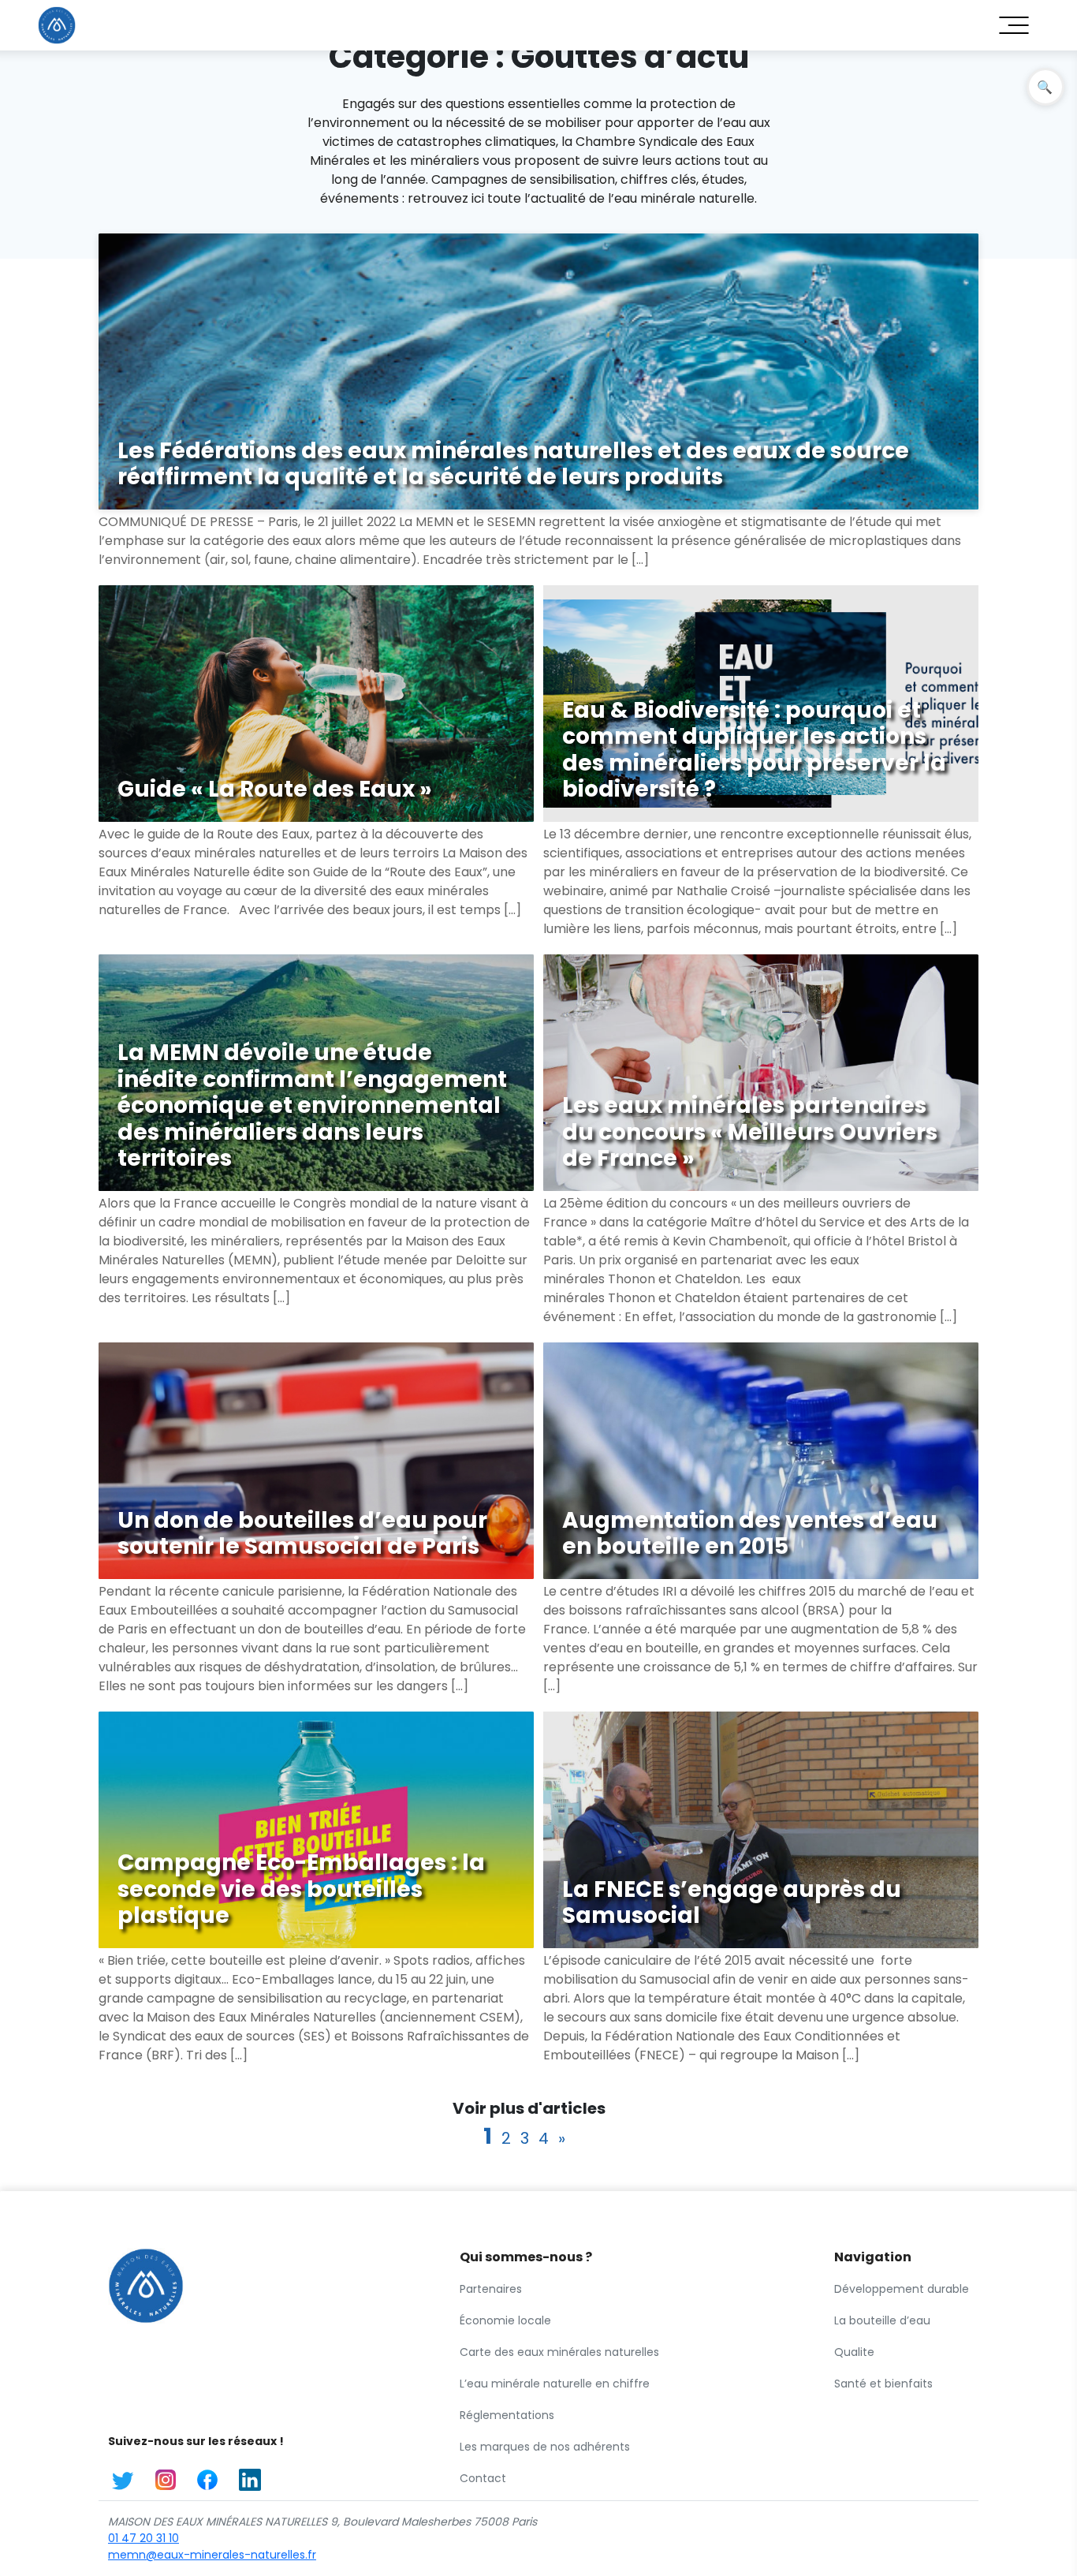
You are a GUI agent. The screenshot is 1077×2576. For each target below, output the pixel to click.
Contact (483, 2478)
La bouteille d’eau (882, 2320)
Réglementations (507, 2415)
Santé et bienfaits (883, 2384)
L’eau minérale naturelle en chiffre (555, 2384)
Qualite (854, 2352)
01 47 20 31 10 (143, 2538)
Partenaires (491, 2289)
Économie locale (505, 2320)
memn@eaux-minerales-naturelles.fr (212, 2555)
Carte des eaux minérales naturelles (559, 2352)
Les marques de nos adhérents (545, 2447)
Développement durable (902, 2289)
